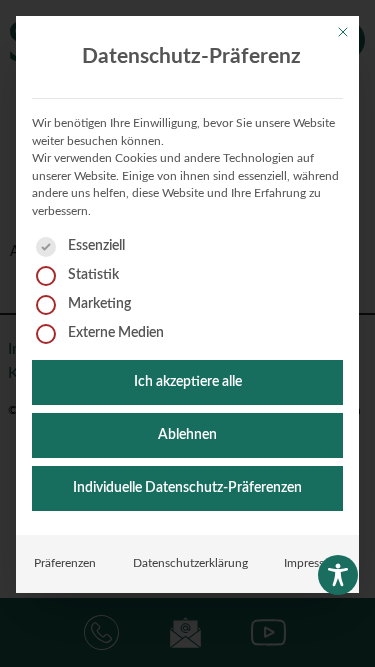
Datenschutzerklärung (190, 563)
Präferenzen (65, 563)
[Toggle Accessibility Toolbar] (338, 575)
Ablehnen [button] (187, 435)
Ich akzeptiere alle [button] (188, 382)
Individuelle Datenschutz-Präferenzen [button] (187, 488)
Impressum (312, 563)
